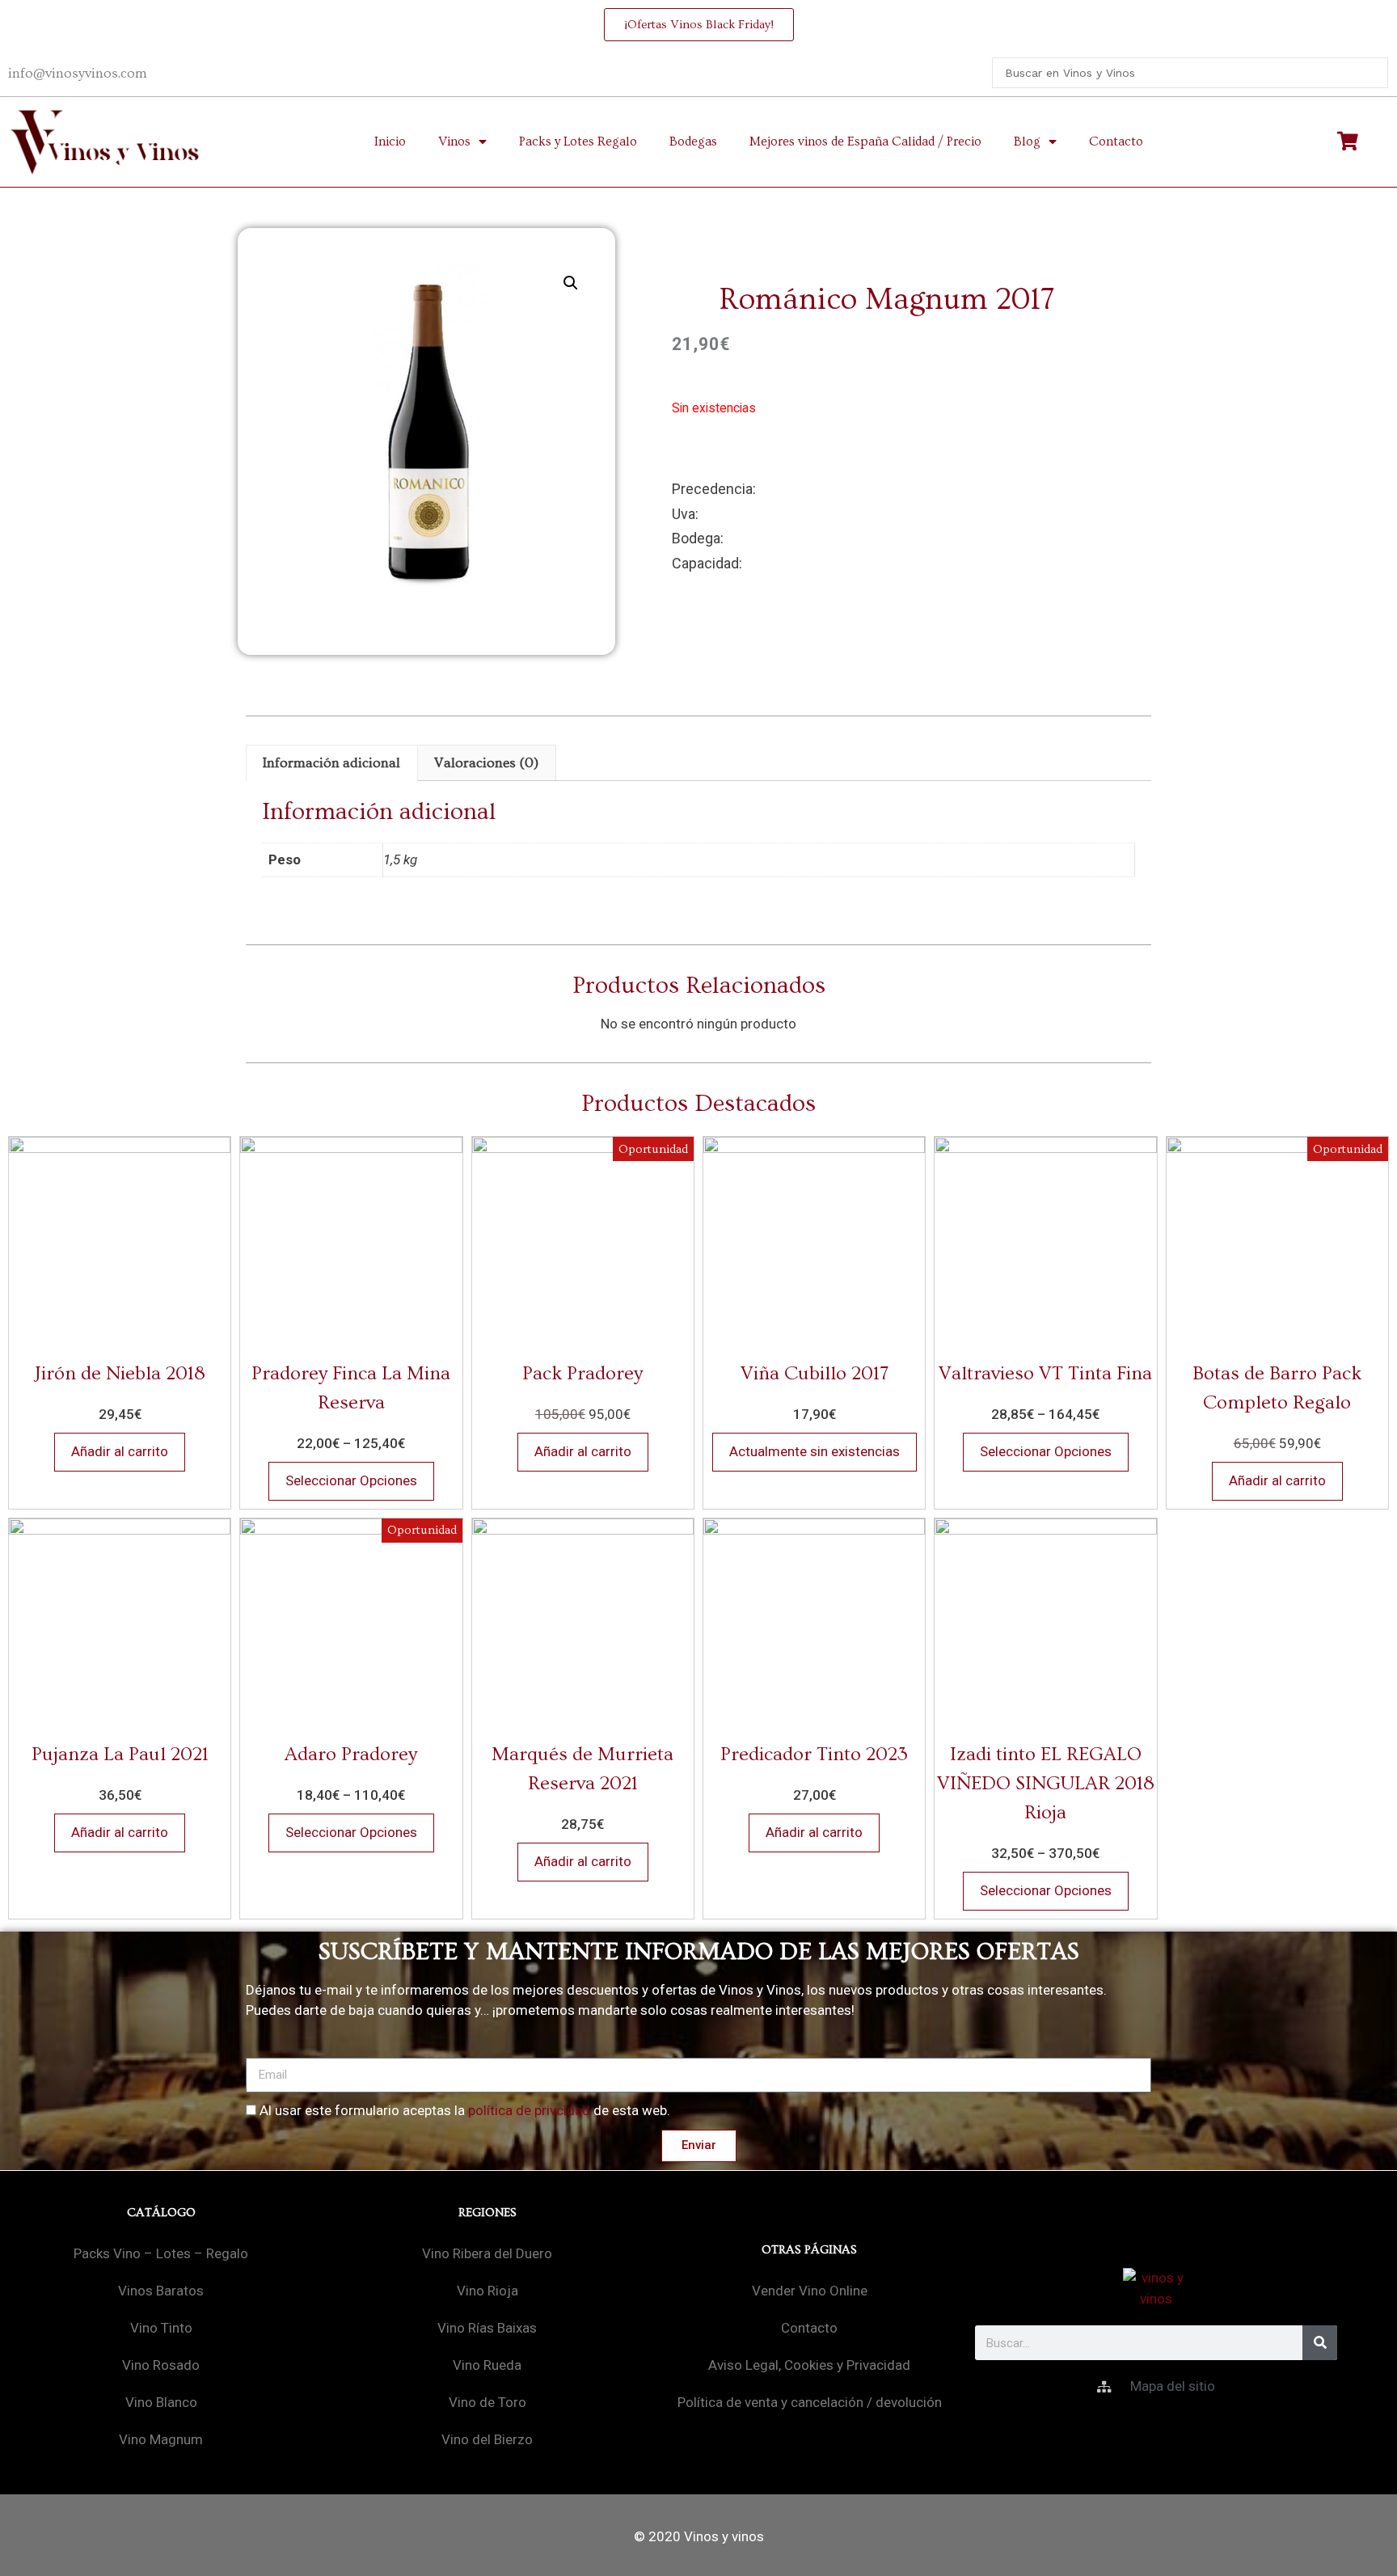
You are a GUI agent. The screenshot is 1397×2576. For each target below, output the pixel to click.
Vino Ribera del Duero (487, 2253)
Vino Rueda (487, 2365)
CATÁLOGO (161, 2213)
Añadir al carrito (120, 1451)
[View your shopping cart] (1350, 141)
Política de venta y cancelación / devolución (810, 2402)
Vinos (454, 141)
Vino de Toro (487, 2402)
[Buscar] (1320, 2343)
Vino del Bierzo (487, 2439)
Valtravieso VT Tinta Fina (1045, 1373)
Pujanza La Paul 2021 (120, 1754)
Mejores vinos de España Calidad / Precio (865, 141)
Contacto (1116, 141)
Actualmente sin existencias (815, 1451)
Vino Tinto (161, 2328)
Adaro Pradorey (351, 1754)
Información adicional (331, 763)
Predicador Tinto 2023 (814, 1754)
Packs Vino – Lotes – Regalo (161, 2253)
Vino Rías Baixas (487, 2328)
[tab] (332, 763)
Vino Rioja (487, 2291)
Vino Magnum (161, 2439)
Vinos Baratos (161, 2291)
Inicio (390, 141)
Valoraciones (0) (486, 763)
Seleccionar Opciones (351, 1480)
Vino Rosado (161, 2365)
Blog (1027, 141)
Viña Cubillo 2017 (815, 1373)
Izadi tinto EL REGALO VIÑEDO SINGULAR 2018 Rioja (1046, 1783)
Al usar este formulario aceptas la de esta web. (465, 2110)
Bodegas (693, 141)
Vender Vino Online (810, 2291)
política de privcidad (529, 2110)
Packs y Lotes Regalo (578, 141)
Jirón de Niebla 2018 (120, 1373)
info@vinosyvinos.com (78, 73)
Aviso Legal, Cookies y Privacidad (809, 2365)
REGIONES (487, 2213)
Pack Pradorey (582, 1373)
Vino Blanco (161, 2402)
